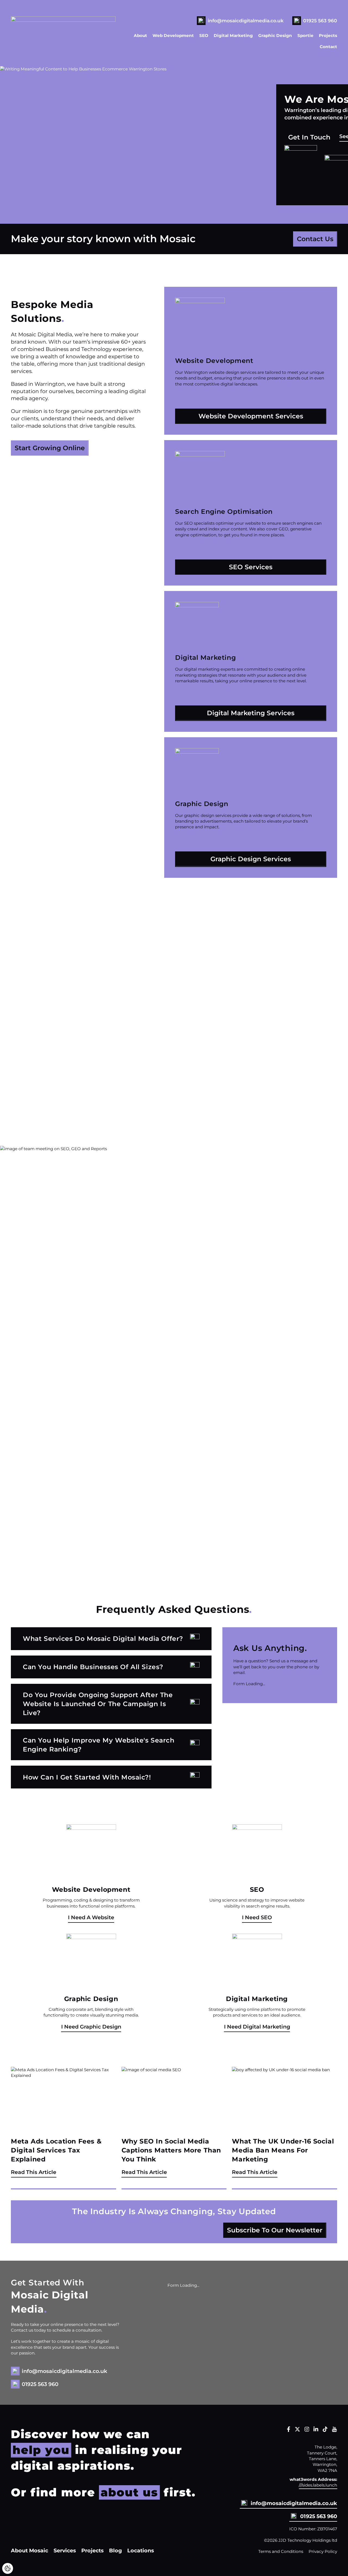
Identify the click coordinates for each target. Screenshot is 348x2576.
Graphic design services (251, 859)
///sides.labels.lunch (318, 2485)
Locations (141, 2550)
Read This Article (34, 2172)
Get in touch (309, 137)
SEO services (251, 567)
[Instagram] (307, 2430)
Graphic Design (275, 35)
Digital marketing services (251, 713)
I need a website (91, 1917)
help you (41, 2450)
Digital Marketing (233, 35)
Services (65, 2550)
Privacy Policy (323, 2551)
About (140, 35)
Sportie (305, 35)
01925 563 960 (320, 21)
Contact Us (315, 239)
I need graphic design (91, 2027)
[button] (111, 1639)
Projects (328, 35)
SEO (204, 35)
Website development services (251, 416)
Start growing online (50, 448)
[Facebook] (289, 2430)
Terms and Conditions (281, 2551)
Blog (115, 2550)
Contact (328, 47)
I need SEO (257, 1917)
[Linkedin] (316, 2430)
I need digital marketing (257, 2027)
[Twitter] (297, 2430)
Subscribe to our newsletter (275, 2230)
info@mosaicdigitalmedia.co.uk (246, 21)
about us (129, 2492)
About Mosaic (29, 2550)
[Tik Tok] (325, 2430)
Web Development (173, 35)
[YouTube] (334, 2430)
